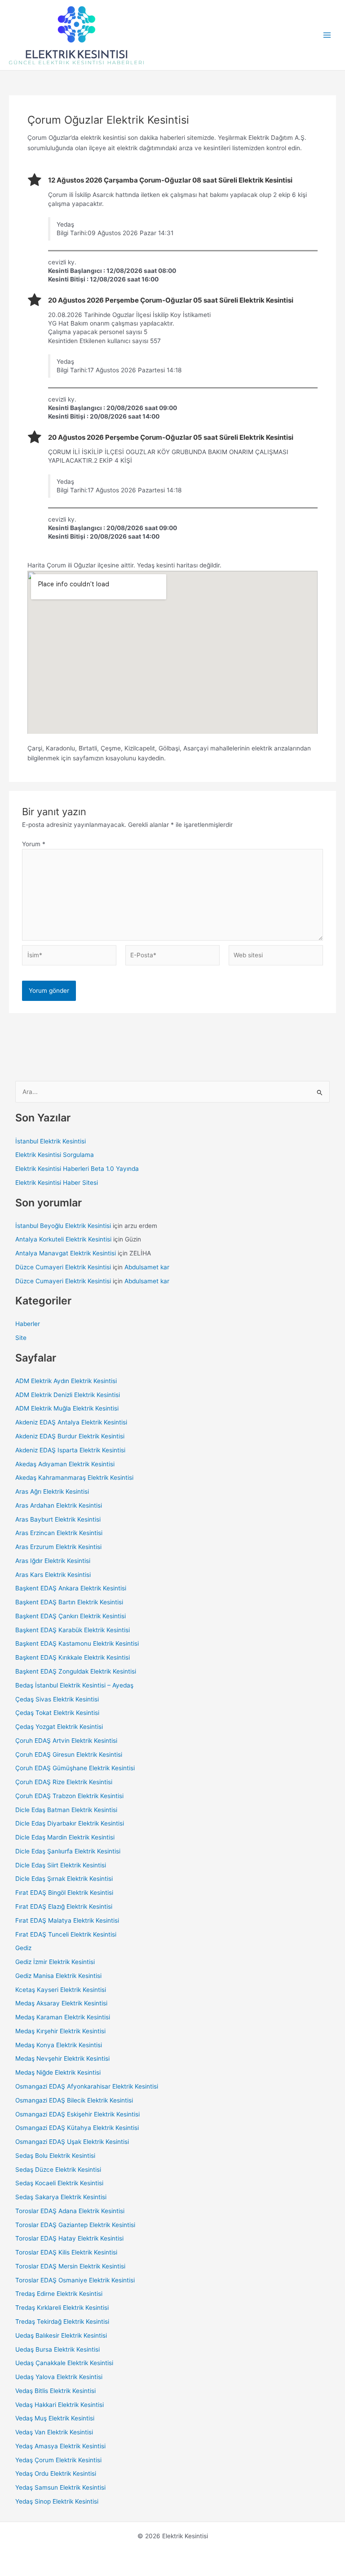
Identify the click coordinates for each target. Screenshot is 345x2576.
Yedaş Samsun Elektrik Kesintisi (60, 2487)
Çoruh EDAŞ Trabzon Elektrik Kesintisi (69, 1796)
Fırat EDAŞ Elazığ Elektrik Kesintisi (64, 1906)
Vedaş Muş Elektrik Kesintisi (55, 2418)
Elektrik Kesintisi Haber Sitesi (57, 1183)
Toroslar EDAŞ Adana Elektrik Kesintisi (70, 2211)
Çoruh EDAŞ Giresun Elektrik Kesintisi (69, 1755)
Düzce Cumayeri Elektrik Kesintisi (63, 1267)
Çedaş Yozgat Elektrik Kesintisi (59, 1727)
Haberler (28, 1324)
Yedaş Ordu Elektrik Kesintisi (56, 2473)
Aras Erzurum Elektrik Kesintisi (58, 1547)
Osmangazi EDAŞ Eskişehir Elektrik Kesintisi (77, 2114)
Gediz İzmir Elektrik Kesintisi (55, 1962)
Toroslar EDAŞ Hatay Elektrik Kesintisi (69, 2238)
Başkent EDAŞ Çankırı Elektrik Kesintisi (71, 1616)
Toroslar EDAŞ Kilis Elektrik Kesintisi (66, 2252)
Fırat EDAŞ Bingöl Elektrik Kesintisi (64, 1893)
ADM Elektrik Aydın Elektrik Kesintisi (66, 1381)
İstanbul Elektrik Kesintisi (51, 1141)
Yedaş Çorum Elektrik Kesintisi (58, 2460)
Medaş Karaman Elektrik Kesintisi (63, 2017)
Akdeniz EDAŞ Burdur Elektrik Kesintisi (70, 1436)
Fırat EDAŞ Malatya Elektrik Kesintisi (67, 1920)
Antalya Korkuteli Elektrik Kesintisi (63, 1239)
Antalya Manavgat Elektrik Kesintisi (66, 1253)
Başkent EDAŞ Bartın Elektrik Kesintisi (69, 1602)
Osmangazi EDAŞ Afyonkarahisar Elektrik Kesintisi (87, 2086)
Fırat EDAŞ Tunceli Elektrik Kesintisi (66, 1934)
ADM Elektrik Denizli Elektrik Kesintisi (68, 1395)
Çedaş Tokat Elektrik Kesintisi (57, 1713)
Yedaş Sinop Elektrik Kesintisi (57, 2501)
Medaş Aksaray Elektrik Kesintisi (61, 2003)
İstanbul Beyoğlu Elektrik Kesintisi (63, 1226)
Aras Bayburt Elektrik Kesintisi (58, 1519)
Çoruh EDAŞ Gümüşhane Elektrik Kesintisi (75, 1768)
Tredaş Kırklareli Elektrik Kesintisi (62, 2308)
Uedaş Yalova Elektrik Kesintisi (59, 2377)
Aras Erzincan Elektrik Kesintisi (59, 1533)
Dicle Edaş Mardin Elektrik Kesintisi (65, 1837)
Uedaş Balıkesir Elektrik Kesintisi (61, 2335)
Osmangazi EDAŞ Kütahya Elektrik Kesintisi (77, 2128)
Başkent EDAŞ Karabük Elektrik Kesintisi (73, 1630)
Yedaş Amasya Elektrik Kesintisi (60, 2446)
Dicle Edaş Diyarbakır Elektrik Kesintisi (70, 1823)
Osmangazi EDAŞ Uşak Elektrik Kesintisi (72, 2142)
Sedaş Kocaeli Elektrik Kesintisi (59, 2183)
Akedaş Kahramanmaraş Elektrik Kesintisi (74, 1478)
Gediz (23, 1948)
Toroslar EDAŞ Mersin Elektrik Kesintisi (70, 2266)
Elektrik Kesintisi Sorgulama (55, 1155)
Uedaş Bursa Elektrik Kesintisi (57, 2349)
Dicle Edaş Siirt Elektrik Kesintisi (61, 1865)
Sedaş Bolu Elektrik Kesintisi (55, 2156)
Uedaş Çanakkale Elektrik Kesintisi (64, 2363)
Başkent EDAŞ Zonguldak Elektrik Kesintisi (76, 1671)
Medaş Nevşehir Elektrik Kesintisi (62, 2058)
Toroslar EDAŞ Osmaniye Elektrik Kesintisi (75, 2280)
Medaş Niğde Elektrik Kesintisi (58, 2072)
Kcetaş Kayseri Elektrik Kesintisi (61, 1990)
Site (21, 1338)
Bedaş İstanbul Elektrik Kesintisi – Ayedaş (74, 1685)
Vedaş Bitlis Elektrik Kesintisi (55, 2391)
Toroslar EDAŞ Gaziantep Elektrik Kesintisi (75, 2225)
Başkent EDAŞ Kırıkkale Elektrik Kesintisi (73, 1657)
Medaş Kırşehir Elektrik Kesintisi (60, 2031)
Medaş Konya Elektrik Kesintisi (59, 2045)
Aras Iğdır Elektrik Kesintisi (53, 1561)
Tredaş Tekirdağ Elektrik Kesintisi (62, 2322)
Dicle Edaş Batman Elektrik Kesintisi (66, 1810)
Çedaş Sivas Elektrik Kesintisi (57, 1699)
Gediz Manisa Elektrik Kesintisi (58, 1976)
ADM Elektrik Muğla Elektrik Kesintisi (67, 1408)
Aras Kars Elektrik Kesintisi (53, 1575)
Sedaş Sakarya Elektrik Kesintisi (61, 2197)
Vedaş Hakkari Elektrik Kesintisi (60, 2405)
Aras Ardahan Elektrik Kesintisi (59, 1505)
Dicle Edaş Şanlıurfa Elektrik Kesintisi (68, 1851)
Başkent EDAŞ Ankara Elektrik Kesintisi (71, 1588)
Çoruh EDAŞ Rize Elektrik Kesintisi (64, 1782)
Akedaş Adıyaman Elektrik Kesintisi (65, 1464)
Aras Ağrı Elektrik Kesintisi (52, 1491)
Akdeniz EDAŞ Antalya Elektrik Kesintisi (71, 1422)
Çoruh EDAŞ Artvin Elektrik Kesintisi (66, 1741)
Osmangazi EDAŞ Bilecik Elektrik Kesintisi (74, 2100)
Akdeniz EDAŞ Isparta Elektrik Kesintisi (70, 1450)
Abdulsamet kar (147, 1267)
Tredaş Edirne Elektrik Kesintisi (59, 2294)
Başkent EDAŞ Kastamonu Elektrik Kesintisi (77, 1643)
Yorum (34, 844)
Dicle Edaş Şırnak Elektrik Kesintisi (64, 1879)
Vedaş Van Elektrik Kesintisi (54, 2432)
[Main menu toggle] (327, 35)
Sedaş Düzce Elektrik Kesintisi (58, 2170)
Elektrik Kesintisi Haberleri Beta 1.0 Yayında (77, 1169)
